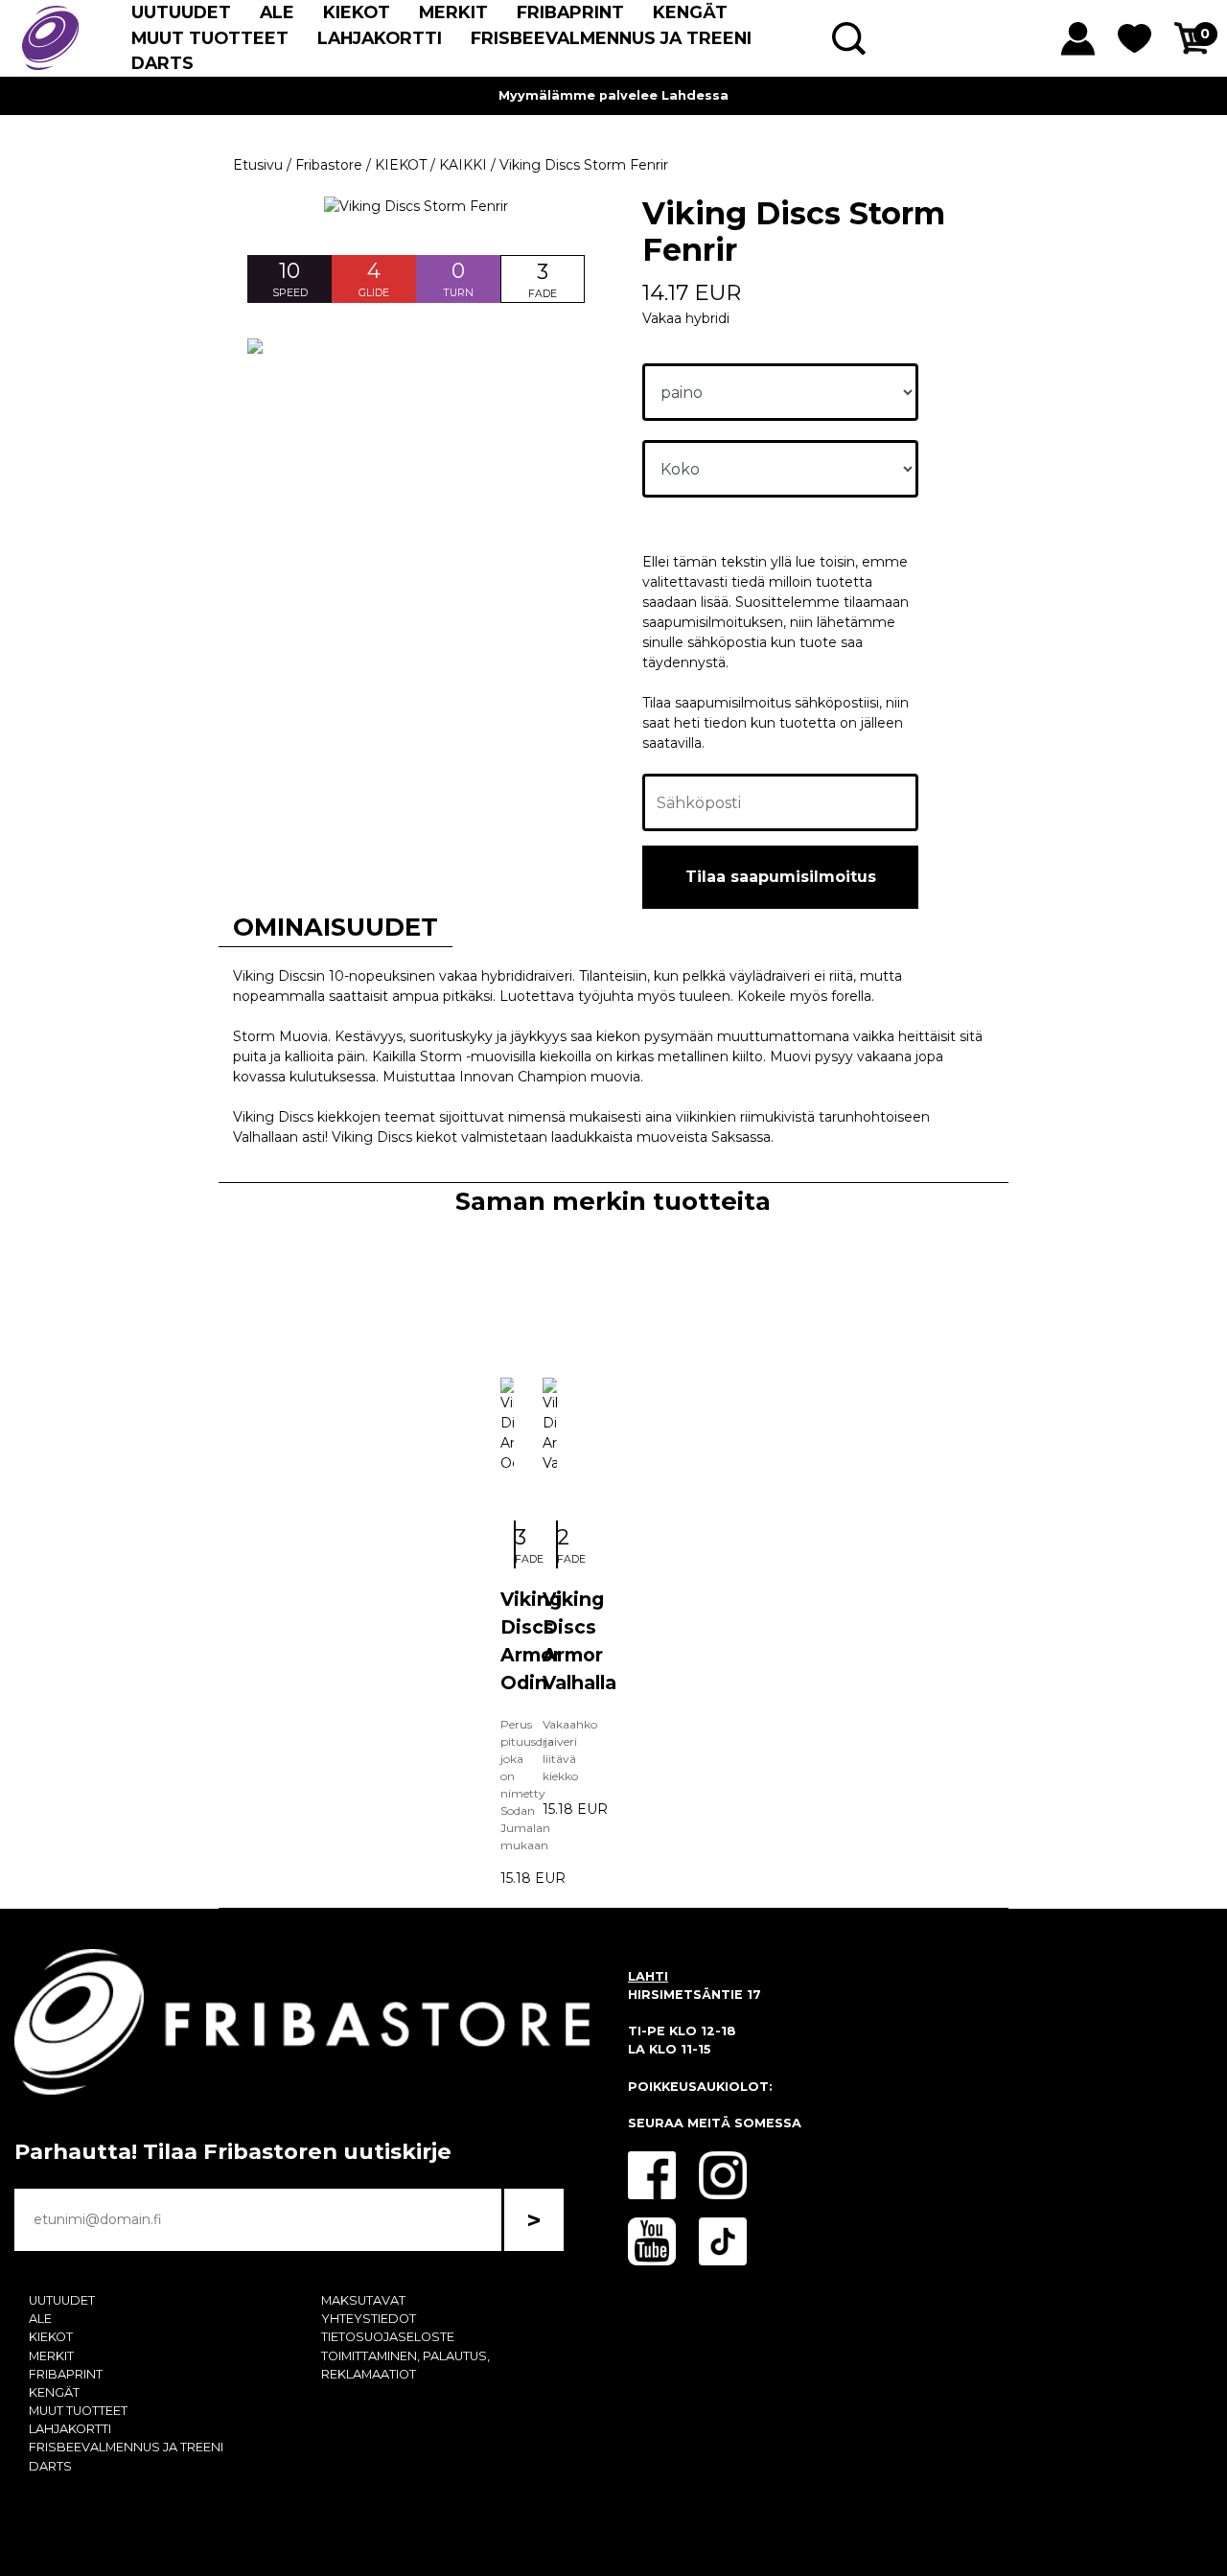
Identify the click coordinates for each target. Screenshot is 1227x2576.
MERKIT (453, 12)
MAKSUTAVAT (363, 2300)
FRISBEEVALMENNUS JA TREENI (611, 38)
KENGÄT (690, 12)
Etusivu (258, 165)
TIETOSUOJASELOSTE (388, 2337)
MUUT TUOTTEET (210, 38)
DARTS (162, 63)
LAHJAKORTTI (380, 38)
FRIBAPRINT (570, 12)
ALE (277, 12)
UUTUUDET (181, 12)
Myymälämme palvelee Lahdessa (613, 95)
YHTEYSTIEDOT (369, 2319)
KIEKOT (357, 12)
